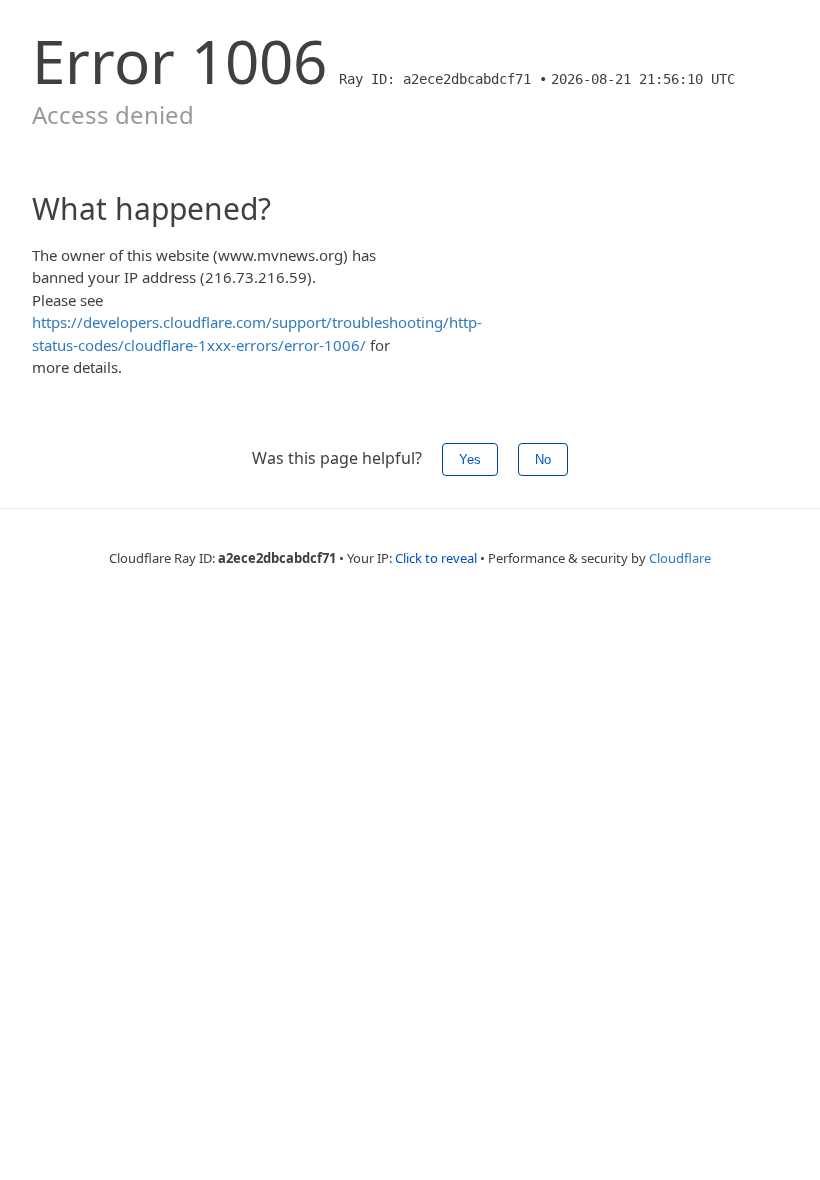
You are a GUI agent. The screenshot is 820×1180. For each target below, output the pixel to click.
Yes (470, 459)
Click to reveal (436, 558)
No (543, 459)
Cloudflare (680, 558)
